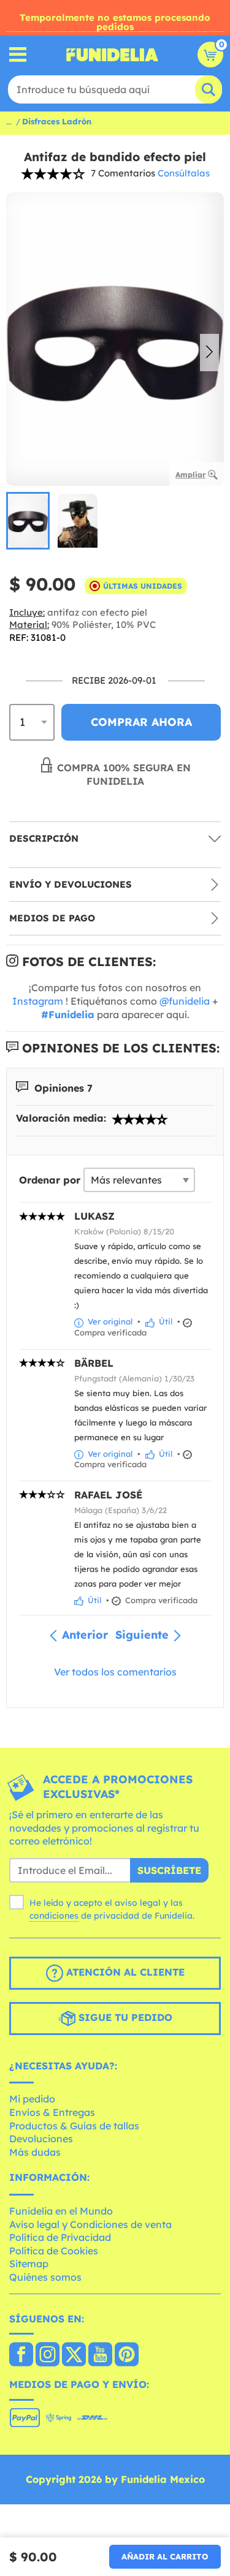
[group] (28, 521)
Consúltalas (184, 173)
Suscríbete (169, 1870)
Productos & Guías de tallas (74, 2126)
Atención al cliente (124, 1972)
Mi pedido (32, 2099)
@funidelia (185, 1001)
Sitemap (29, 2264)
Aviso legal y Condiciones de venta (90, 2224)
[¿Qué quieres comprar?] (18, 55)
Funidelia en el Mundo (61, 2211)
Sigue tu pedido (124, 2017)
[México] (21, 2355)
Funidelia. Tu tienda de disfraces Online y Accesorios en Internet (112, 55)
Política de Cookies (54, 2251)
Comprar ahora (141, 722)
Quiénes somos (45, 2277)
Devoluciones (41, 2139)
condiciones (54, 1916)
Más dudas (35, 2152)
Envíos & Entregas (52, 2112)
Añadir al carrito (165, 2556)
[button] (209, 353)
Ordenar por (50, 1180)
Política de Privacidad (60, 2237)
